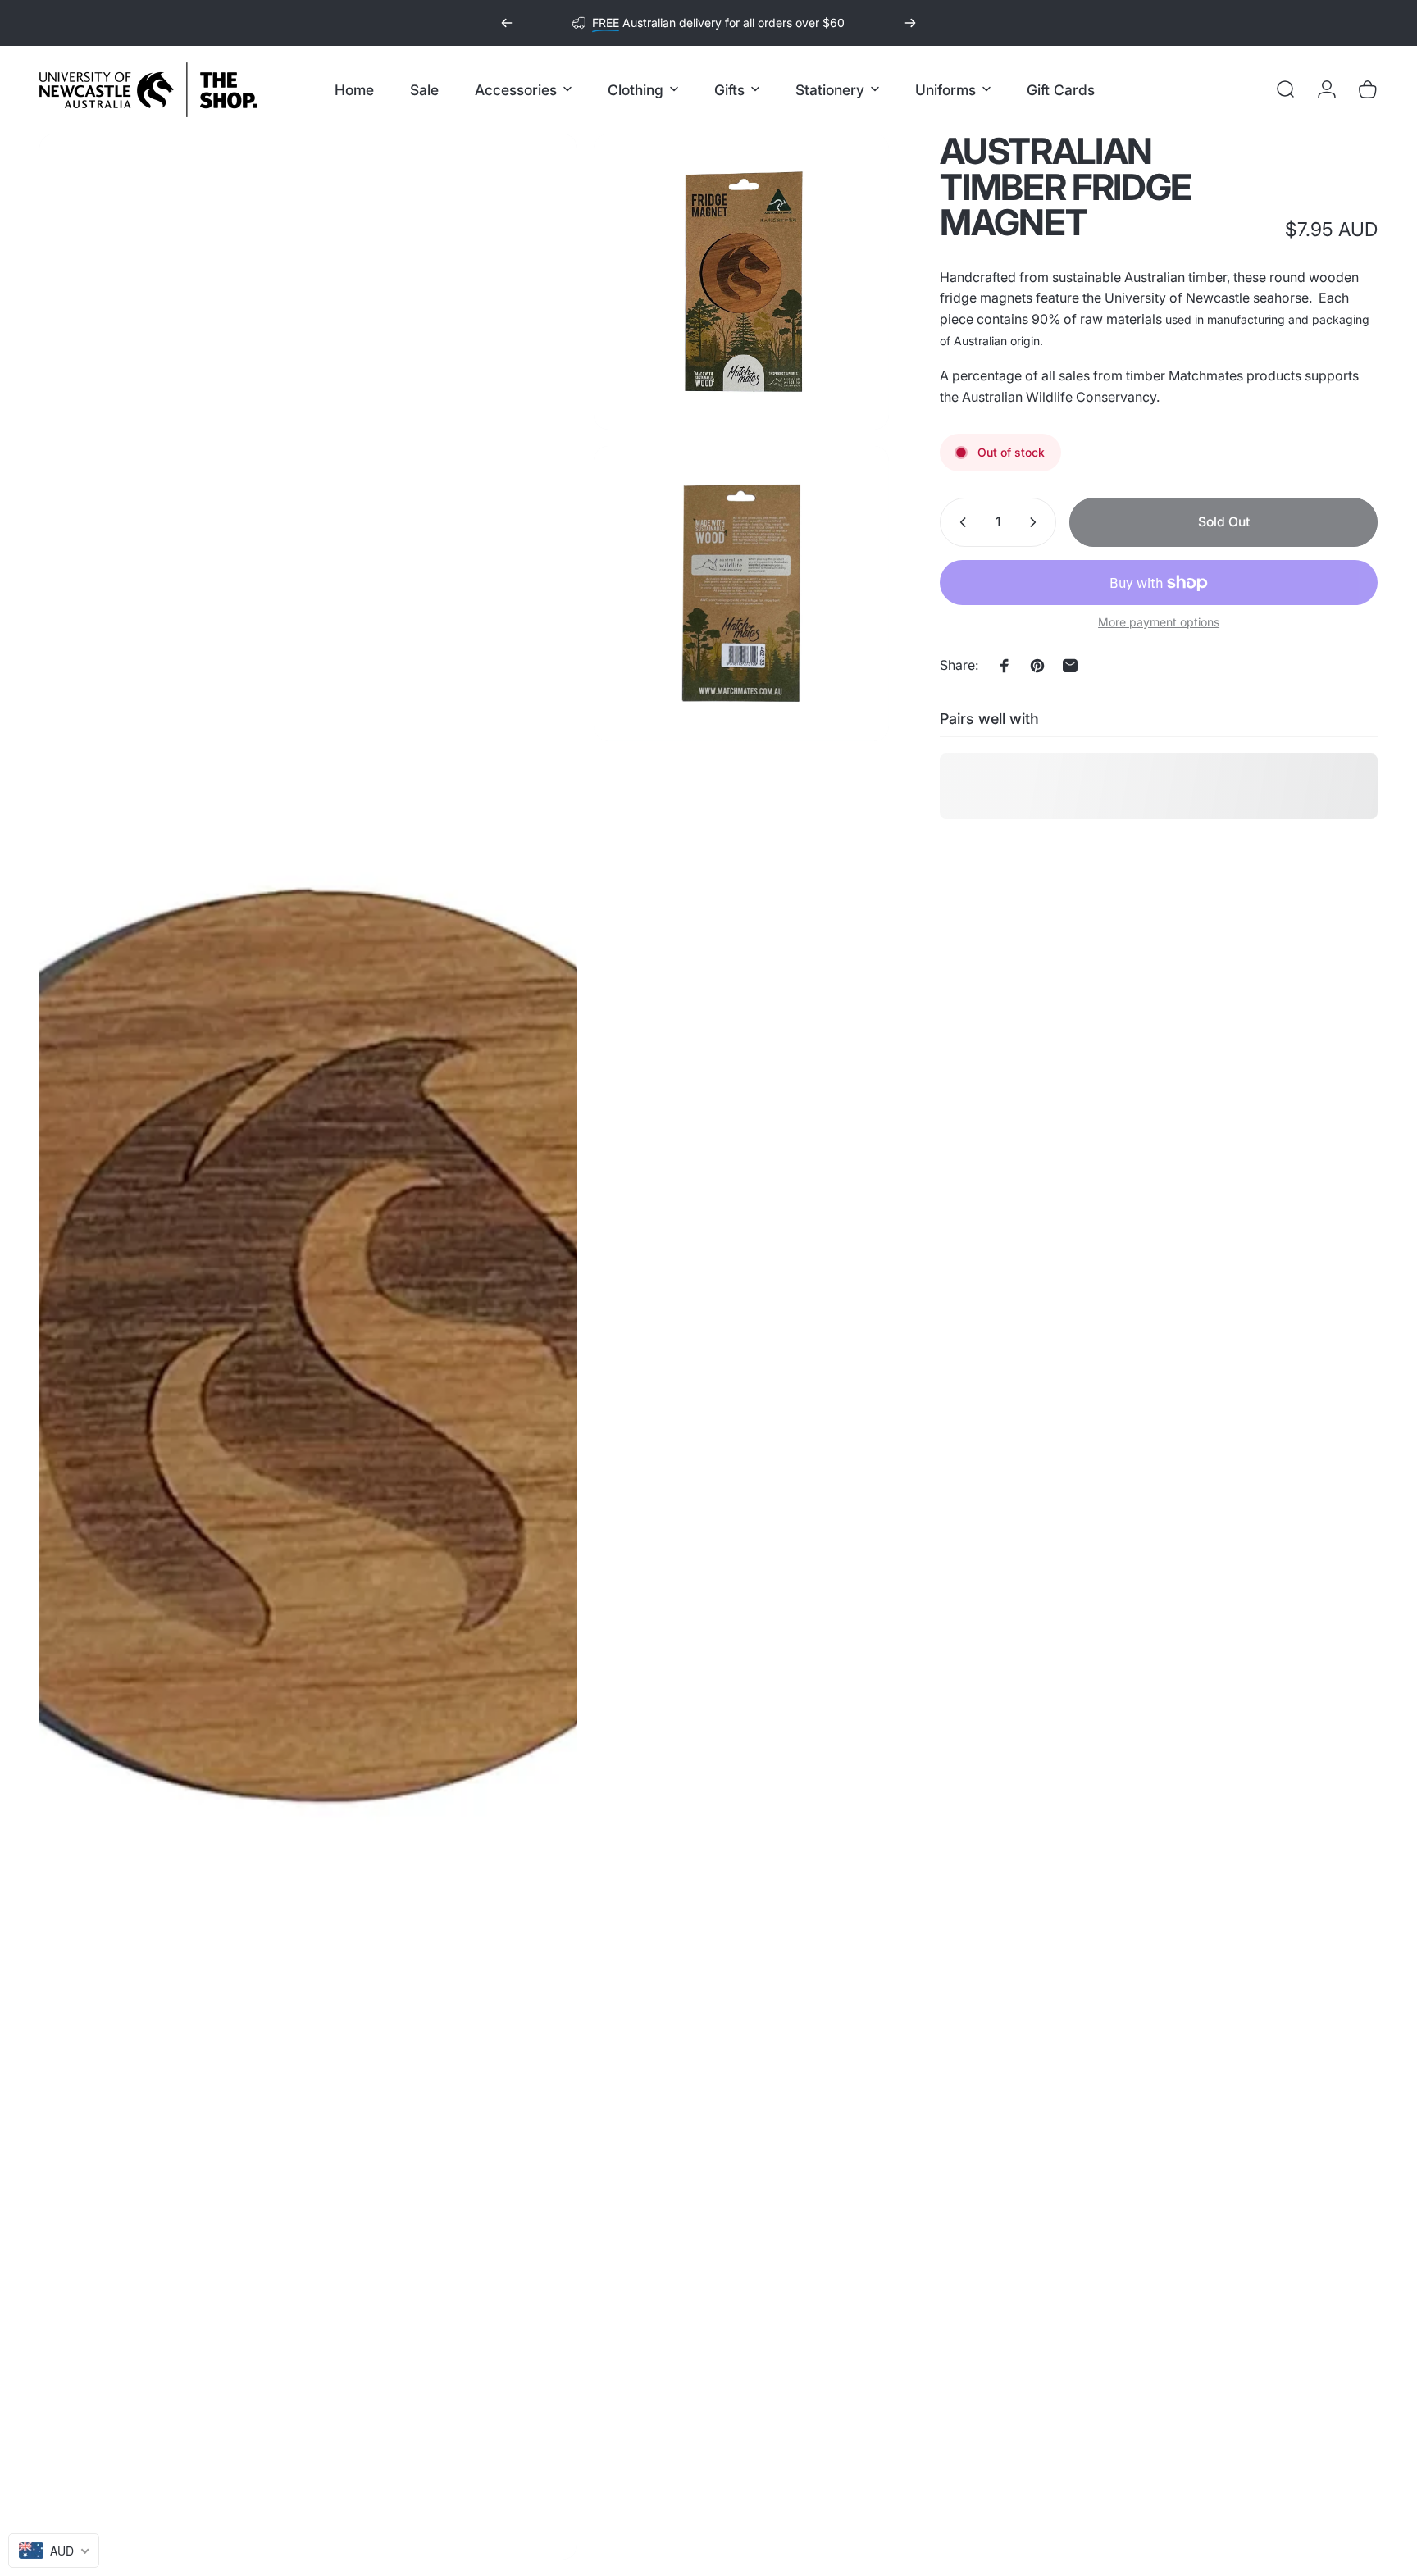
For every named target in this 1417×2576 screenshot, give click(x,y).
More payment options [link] (1159, 622)
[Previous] (507, 23)
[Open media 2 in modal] (742, 282)
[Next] (910, 23)
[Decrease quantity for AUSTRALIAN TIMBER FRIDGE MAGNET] (959, 522)
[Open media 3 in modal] (742, 594)
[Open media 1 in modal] (308, 1347)
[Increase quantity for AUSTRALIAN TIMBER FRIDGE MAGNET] (1037, 522)
